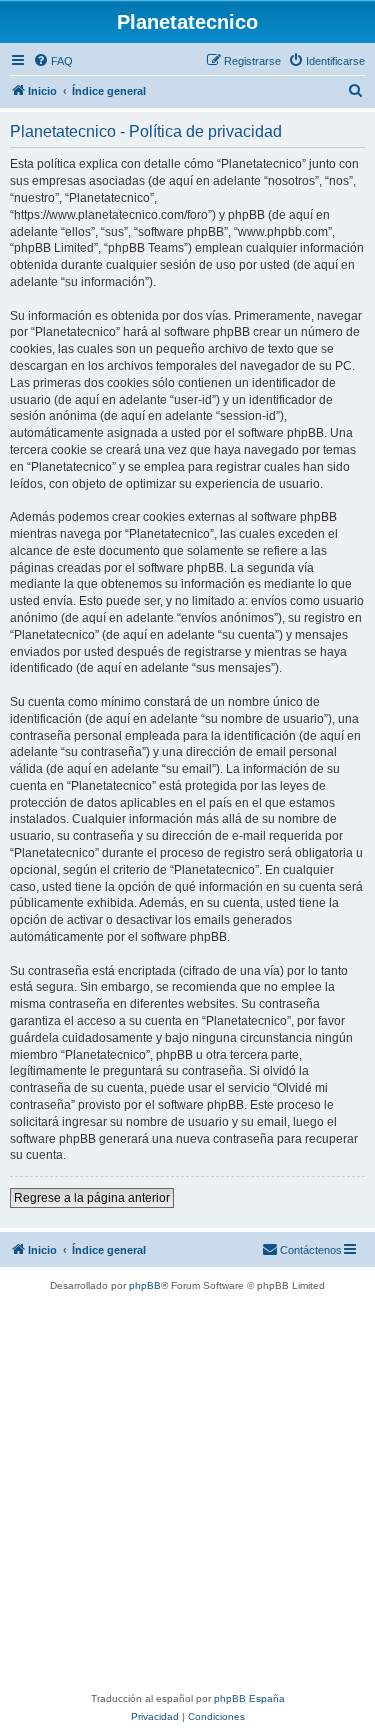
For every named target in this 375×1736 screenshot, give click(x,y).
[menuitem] (53, 61)
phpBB (145, 1285)
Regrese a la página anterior (92, 1198)
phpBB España (249, 1698)
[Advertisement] (187, 1492)
